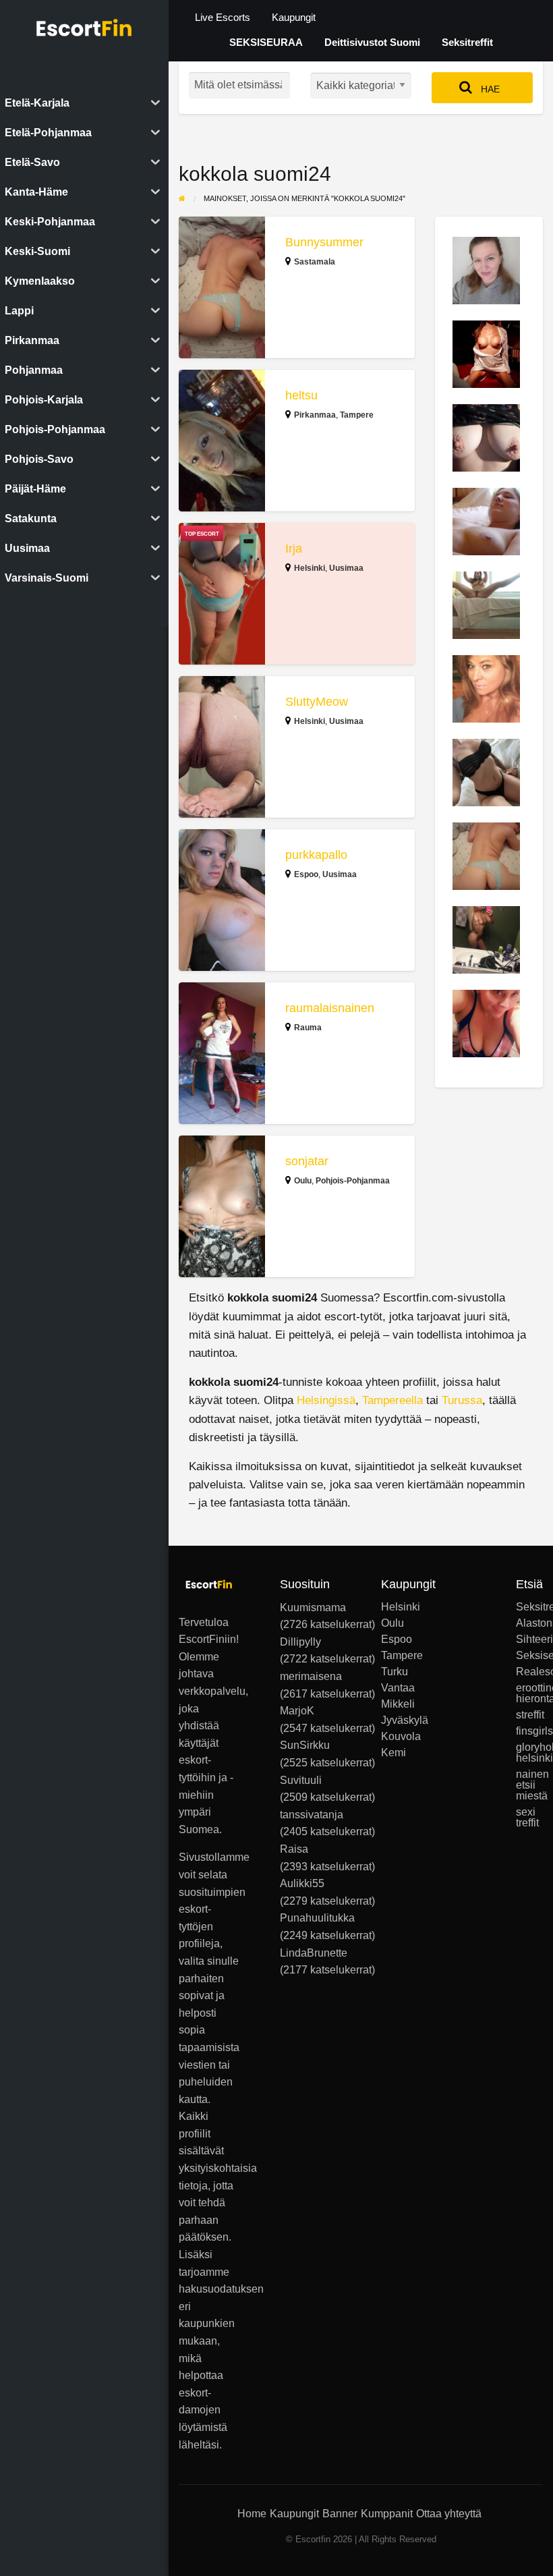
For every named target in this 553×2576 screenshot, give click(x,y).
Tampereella (392, 1400)
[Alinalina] (486, 521)
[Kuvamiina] (486, 1023)
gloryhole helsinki (529, 1753)
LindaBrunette (314, 1953)
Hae (489, 89)
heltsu (301, 395)
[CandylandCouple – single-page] (486, 353)
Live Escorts (223, 18)
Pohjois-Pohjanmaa (353, 1181)
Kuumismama (313, 1607)
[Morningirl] (486, 688)
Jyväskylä (395, 1720)
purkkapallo (316, 855)
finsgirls (529, 1731)
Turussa (462, 1400)
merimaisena (311, 1676)
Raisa (294, 1849)
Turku (395, 1672)
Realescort (529, 1672)
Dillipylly (300, 1642)
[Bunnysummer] (486, 855)
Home (252, 2514)
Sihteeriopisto (529, 1640)
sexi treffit (527, 1818)
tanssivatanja (312, 1815)
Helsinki (310, 568)
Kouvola (395, 1737)
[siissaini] (486, 939)
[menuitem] (223, 18)
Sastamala (315, 262)
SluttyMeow (317, 702)
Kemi (394, 1753)
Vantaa (395, 1688)
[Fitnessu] (486, 772)
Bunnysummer (324, 242)
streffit (529, 1715)
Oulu (303, 1181)
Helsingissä (326, 1400)
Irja (294, 549)
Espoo (306, 874)
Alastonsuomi (529, 1623)
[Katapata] (486, 437)
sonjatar (307, 1161)
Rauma (308, 1028)
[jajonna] (486, 270)
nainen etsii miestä (529, 1785)
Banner (340, 2514)
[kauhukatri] (486, 604)
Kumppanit (387, 2514)
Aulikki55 (302, 1883)
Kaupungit (294, 18)
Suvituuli (301, 1780)
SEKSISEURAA (266, 43)
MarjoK (297, 1711)
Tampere (357, 415)
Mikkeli (395, 1704)
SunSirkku (305, 1745)
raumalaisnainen (330, 1008)
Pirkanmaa (315, 415)
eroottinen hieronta (529, 1693)
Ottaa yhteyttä (449, 2514)
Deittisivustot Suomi (372, 43)
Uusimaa (346, 568)
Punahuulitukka (317, 1918)
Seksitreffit (467, 43)
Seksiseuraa (529, 1656)
